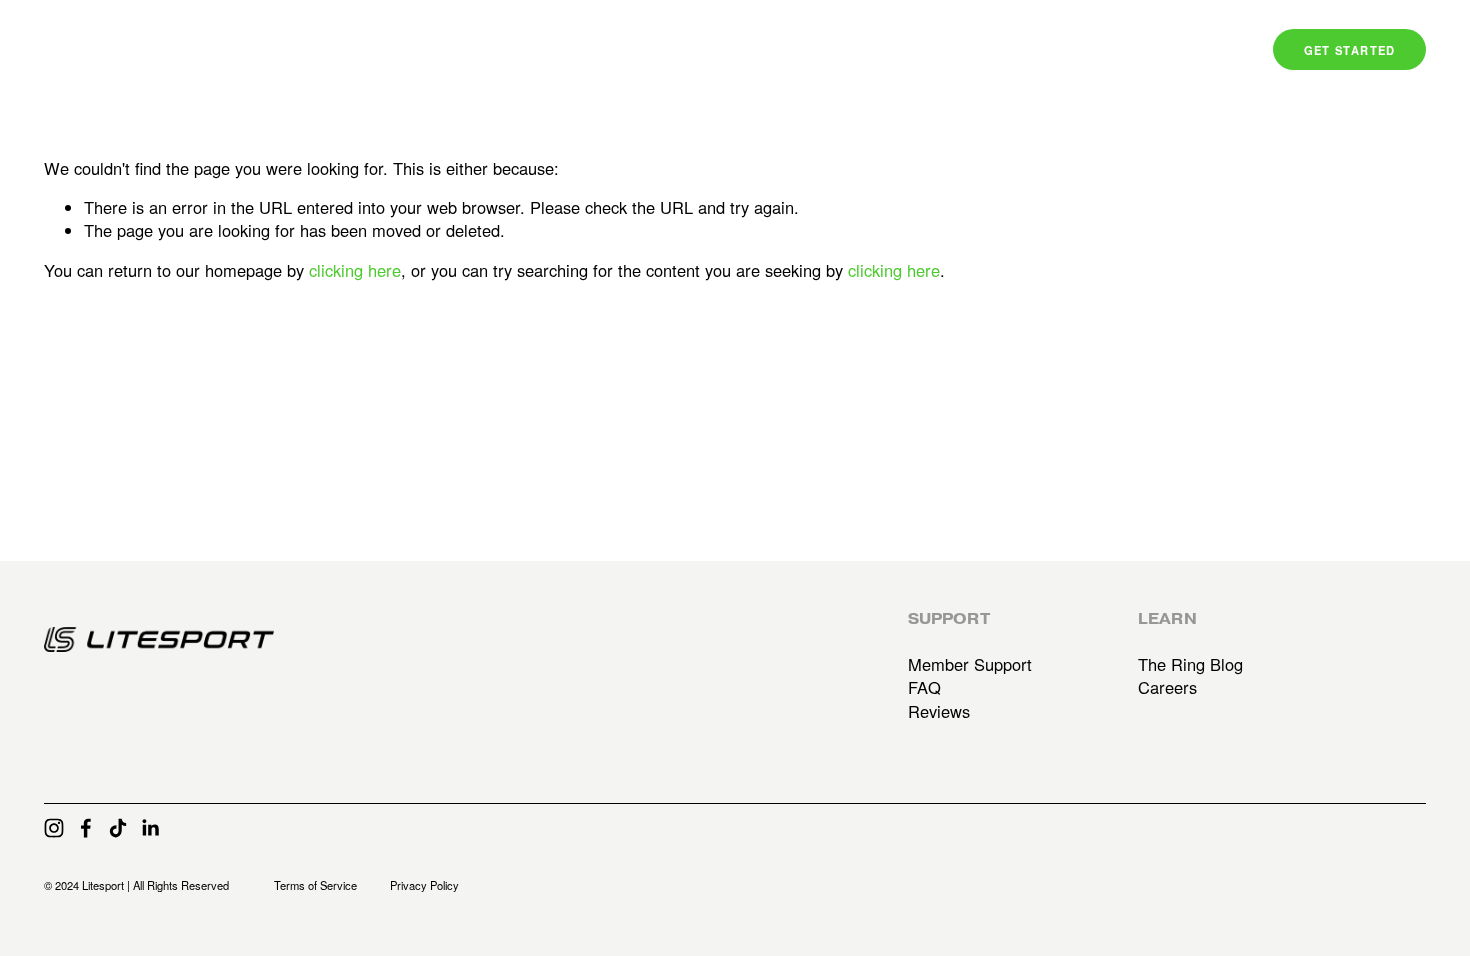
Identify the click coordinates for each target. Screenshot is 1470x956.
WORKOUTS (990, 50)
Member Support (970, 664)
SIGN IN (1204, 50)
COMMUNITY (1105, 50)
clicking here (355, 270)
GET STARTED (1350, 50)
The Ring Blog (1190, 664)
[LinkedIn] (150, 828)
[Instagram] (54, 828)
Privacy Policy (424, 885)
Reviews (939, 711)
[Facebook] (86, 828)
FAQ (924, 687)
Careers (1167, 687)
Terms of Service (315, 885)
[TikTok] (118, 828)
